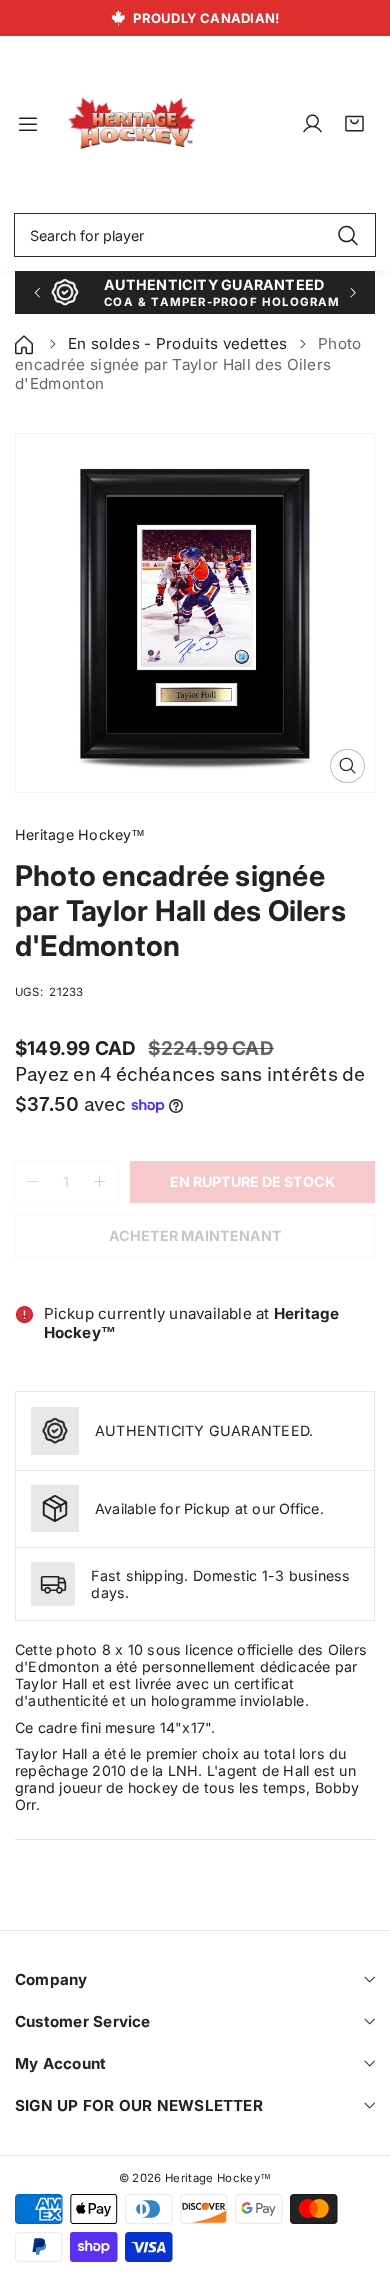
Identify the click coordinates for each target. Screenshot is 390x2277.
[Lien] (132, 124)
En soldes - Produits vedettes (177, 343)
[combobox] (195, 235)
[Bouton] (36, 292)
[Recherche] (347, 235)
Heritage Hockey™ (218, 2178)
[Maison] (26, 343)
